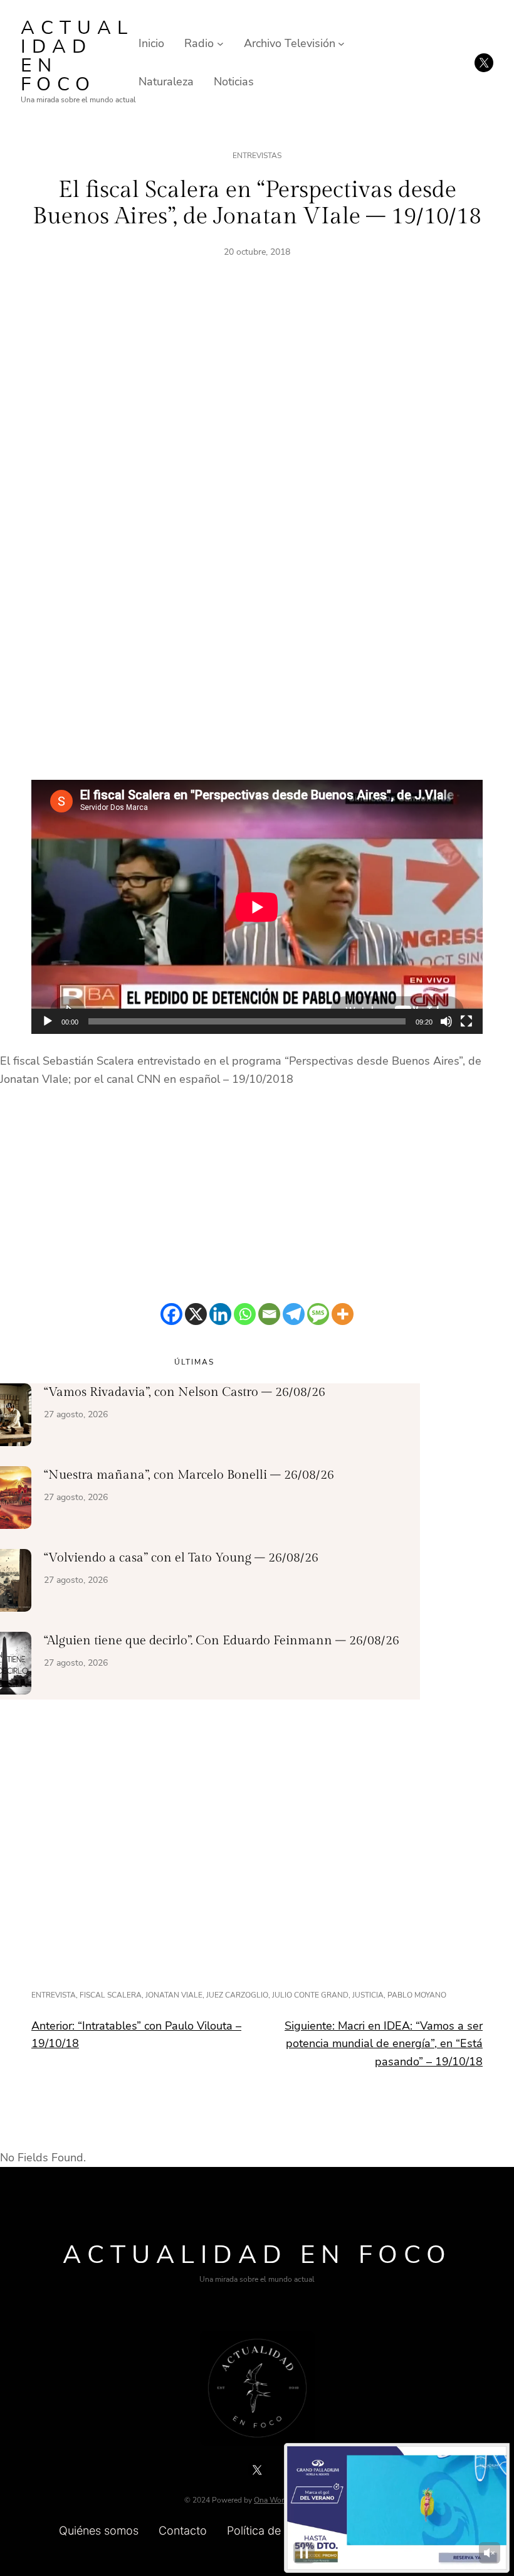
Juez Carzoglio (237, 1995)
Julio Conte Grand (310, 1995)
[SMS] (318, 1314)
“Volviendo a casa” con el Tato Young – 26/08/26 (181, 1558)
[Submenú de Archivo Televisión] (341, 44)
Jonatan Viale (174, 1995)
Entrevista (54, 1995)
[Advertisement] (257, 416)
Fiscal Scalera (111, 1995)
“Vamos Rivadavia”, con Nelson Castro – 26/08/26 (185, 1392)
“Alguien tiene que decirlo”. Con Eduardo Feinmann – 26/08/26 (222, 1641)
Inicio (151, 43)
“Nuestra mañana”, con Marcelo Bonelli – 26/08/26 (189, 1475)
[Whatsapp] (245, 1314)
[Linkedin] (220, 1314)
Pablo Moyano (417, 1995)
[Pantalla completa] (466, 1021)
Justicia (368, 1995)
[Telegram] (294, 1314)
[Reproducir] (48, 1021)
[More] (343, 1314)
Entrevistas (257, 156)
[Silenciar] (446, 1021)
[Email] (269, 1314)
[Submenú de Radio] (220, 44)
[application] (257, 907)
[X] (196, 1314)
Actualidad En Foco (77, 56)
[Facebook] (171, 1314)
